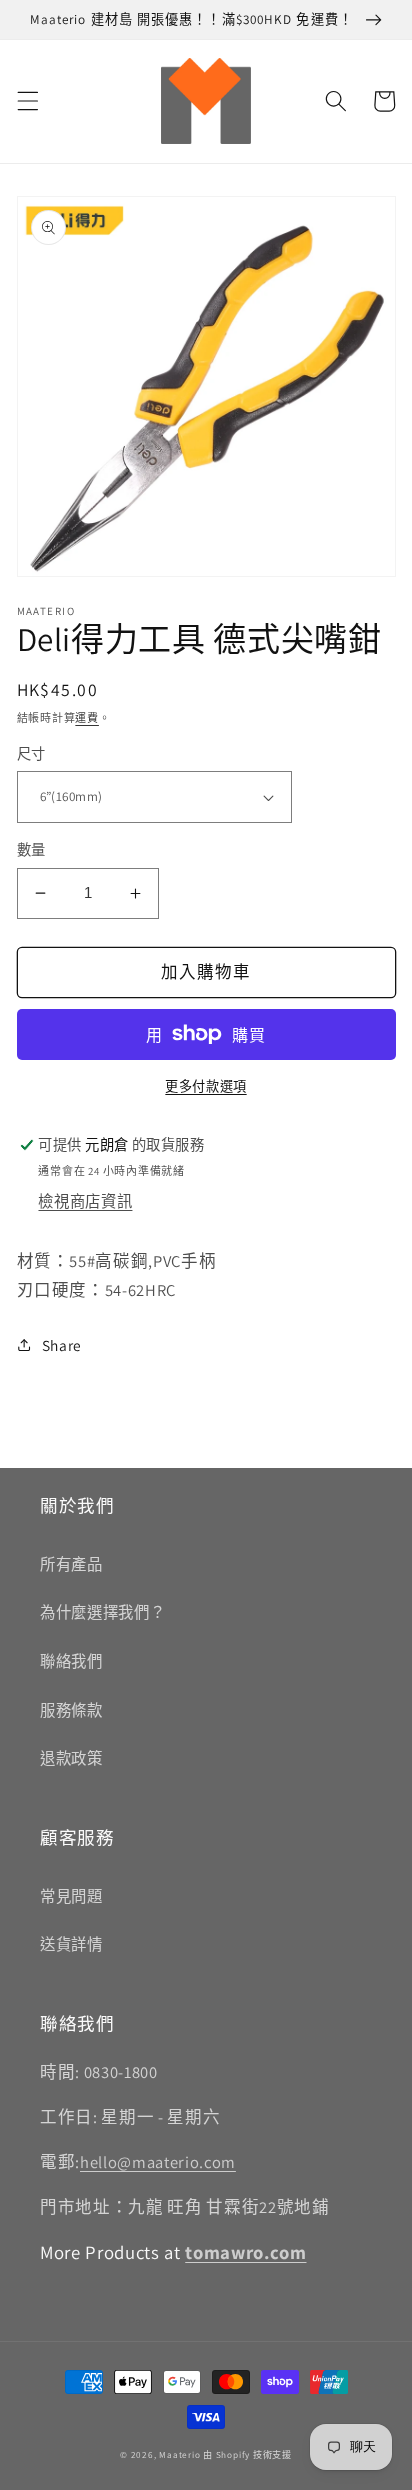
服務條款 (71, 1710)
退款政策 (71, 1758)
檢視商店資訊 (85, 1201)
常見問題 (71, 1896)
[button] (27, 101)
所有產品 (71, 1564)
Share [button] (62, 1345)
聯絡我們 (71, 1661)
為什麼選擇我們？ (102, 1612)
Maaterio (179, 2455)
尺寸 (31, 753)
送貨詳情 (71, 1944)
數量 (31, 849)
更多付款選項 (205, 1086)
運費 (87, 718)
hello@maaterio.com (158, 2162)
